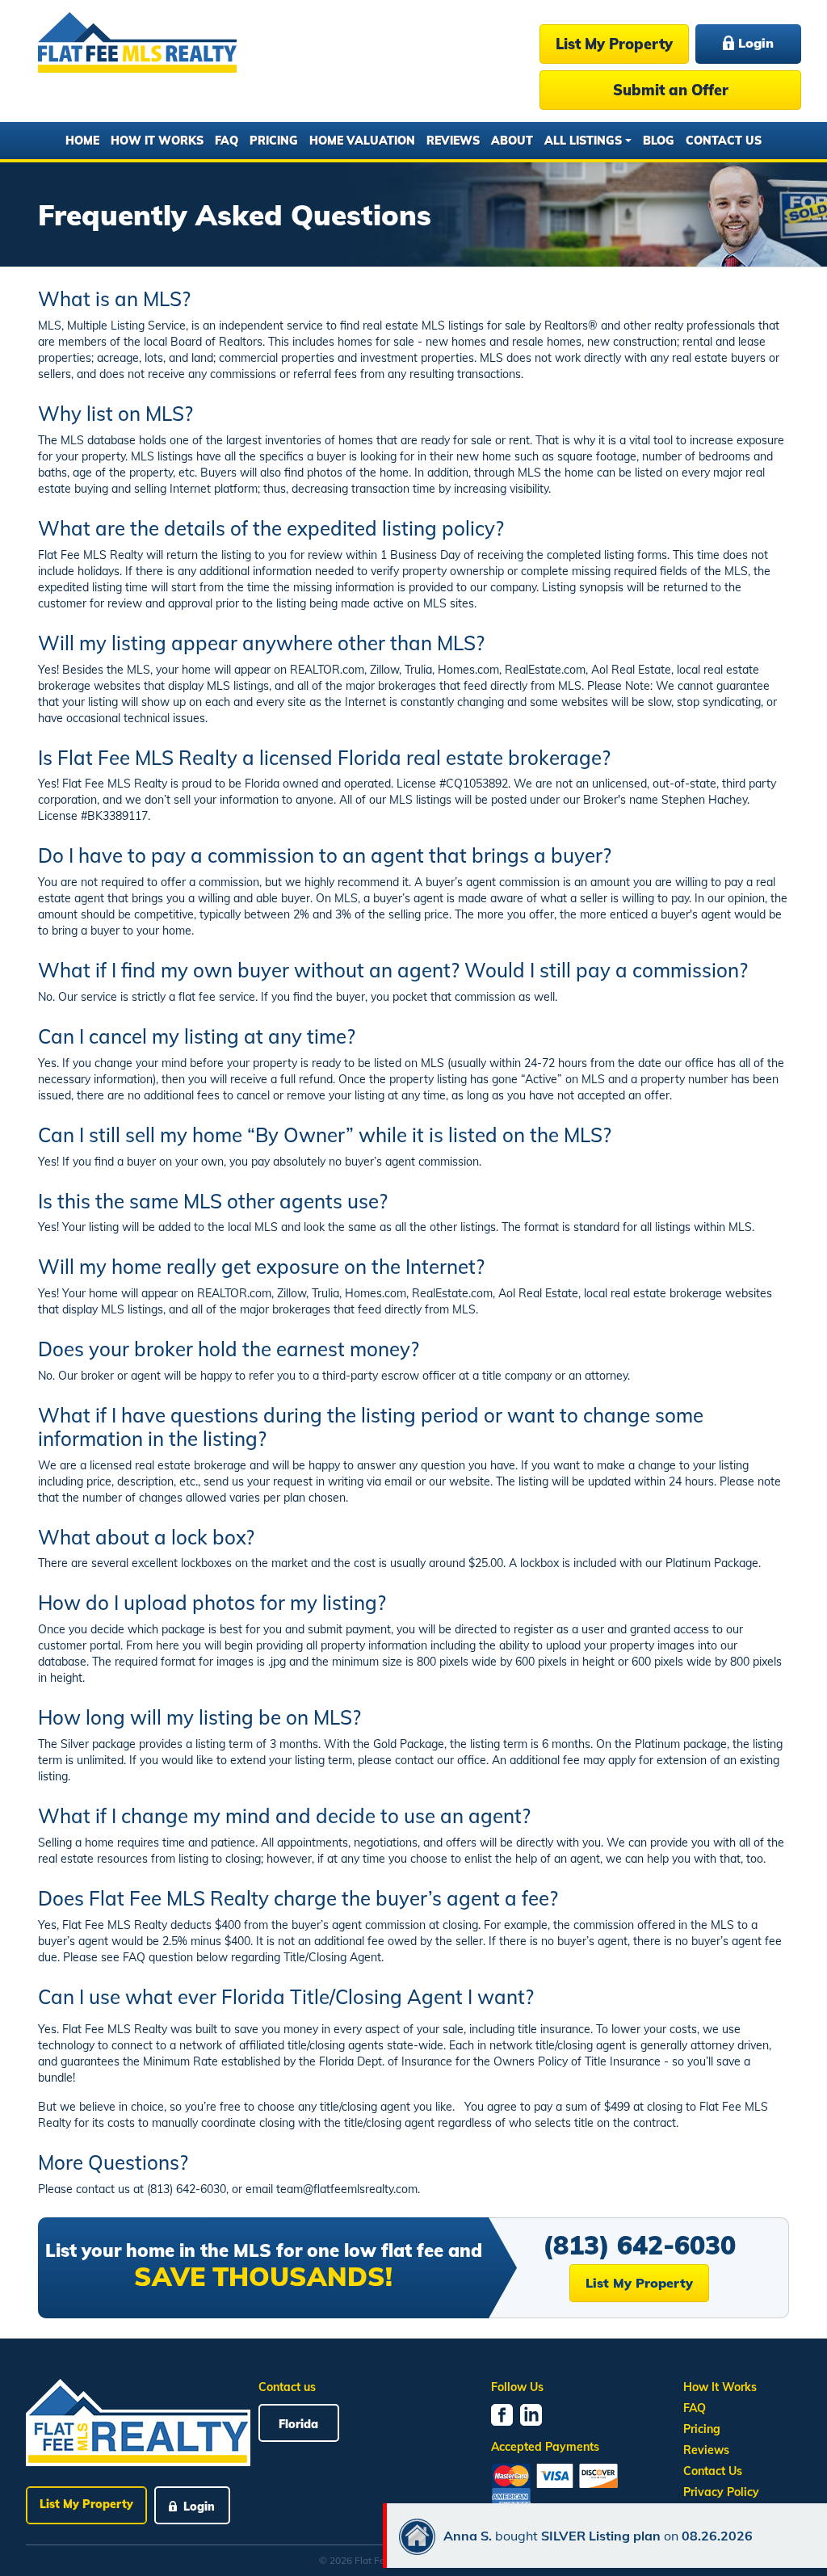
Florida (298, 2424)
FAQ (227, 141)
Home (82, 141)
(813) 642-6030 (639, 2245)
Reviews (453, 141)
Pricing (274, 141)
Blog (659, 141)
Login (754, 43)
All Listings (583, 141)
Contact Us (724, 141)
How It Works (157, 141)
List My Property (614, 44)
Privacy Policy (721, 2492)
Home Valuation (362, 141)
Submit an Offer (671, 90)
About (512, 141)
